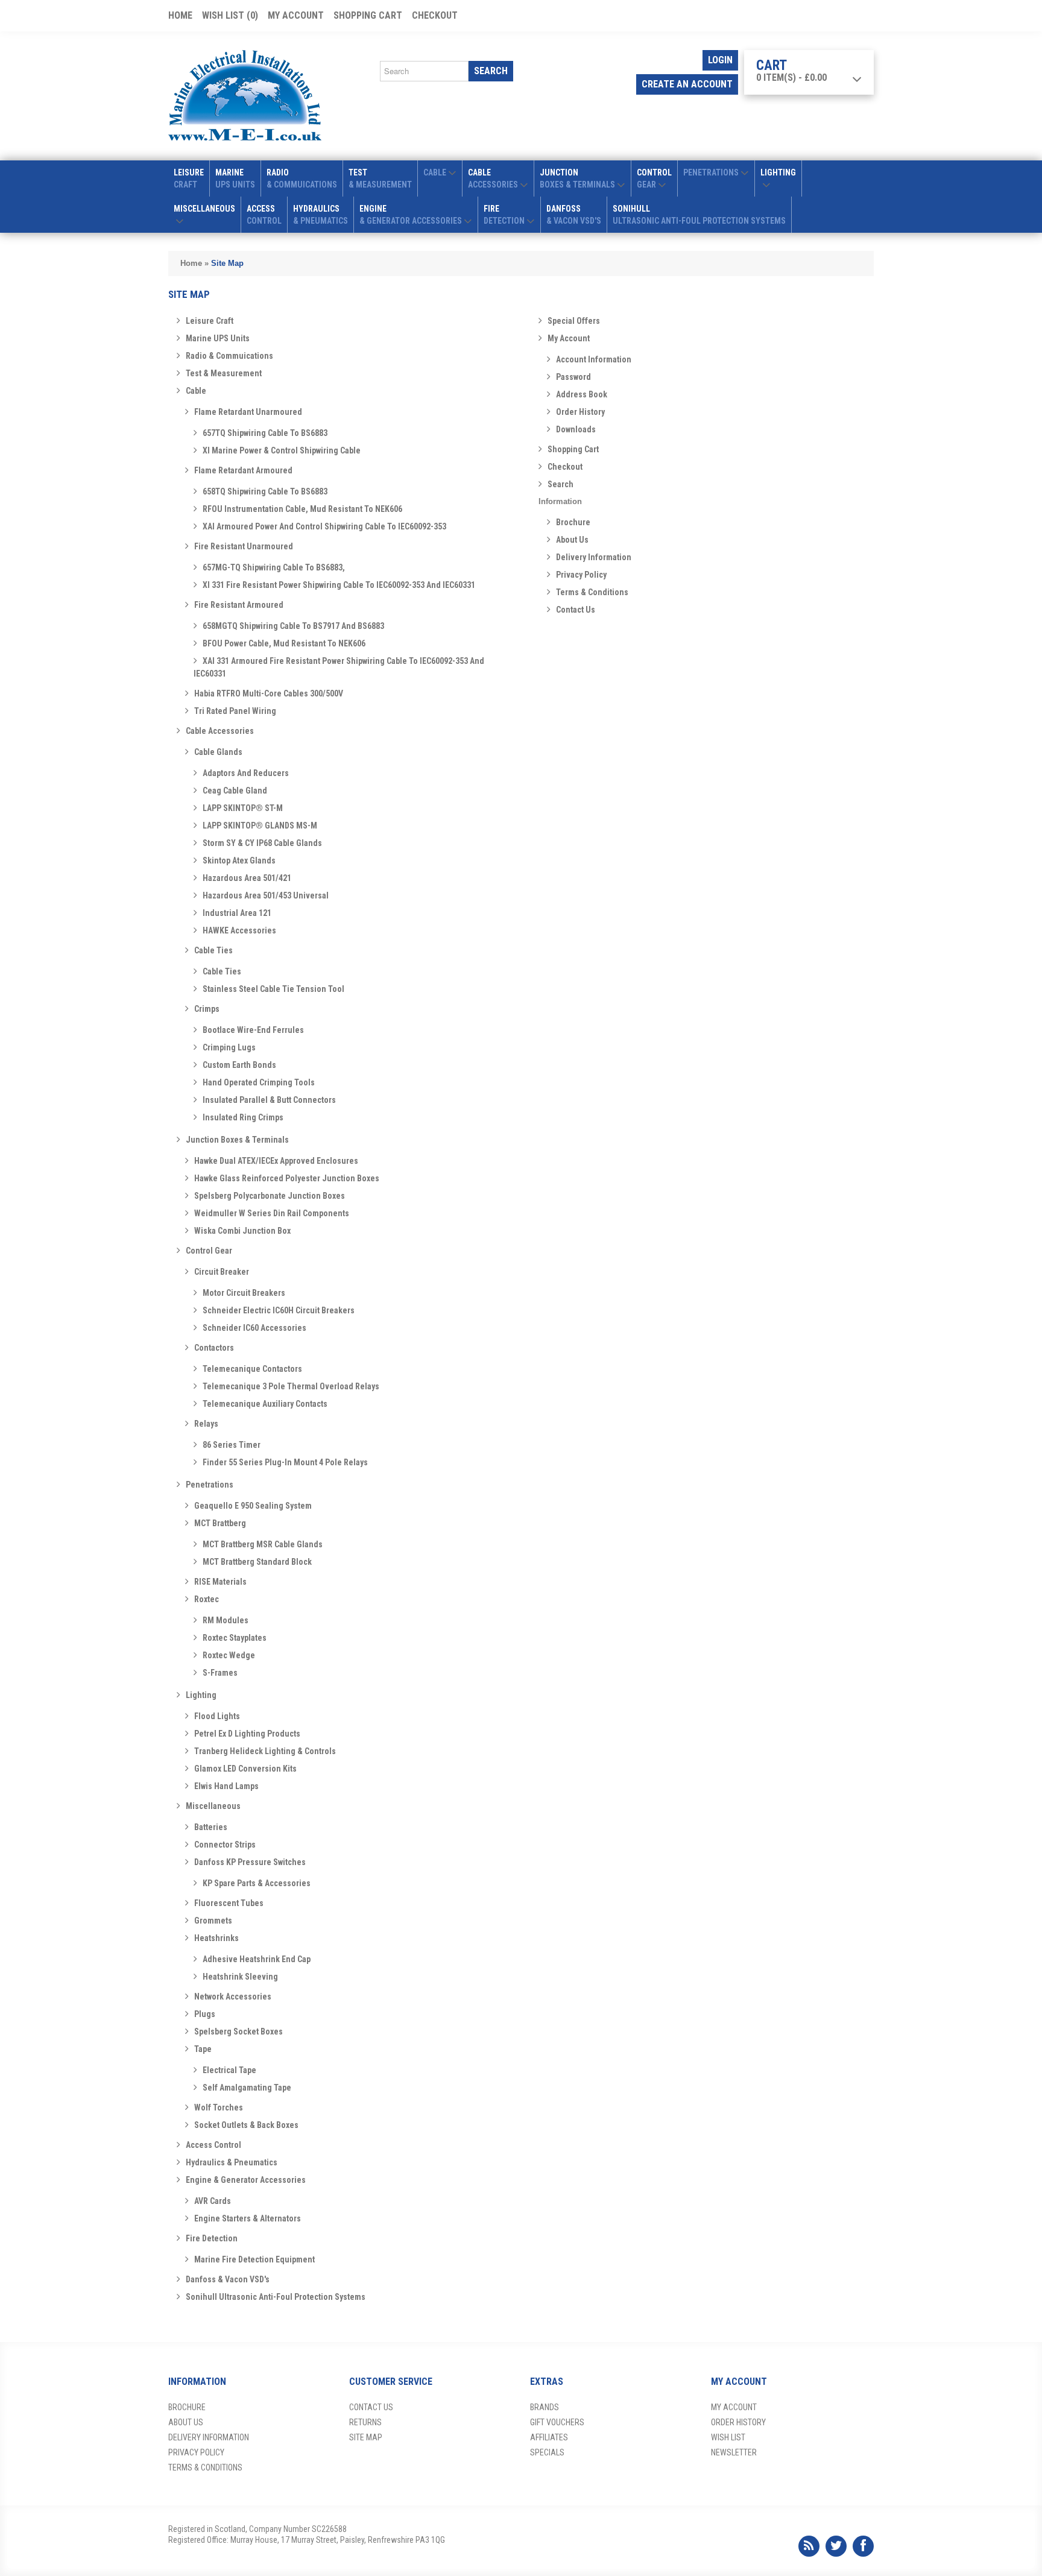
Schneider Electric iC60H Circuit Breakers (279, 1310)
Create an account (687, 84)
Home (180, 15)
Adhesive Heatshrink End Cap (257, 1959)
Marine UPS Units (218, 338)
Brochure (573, 522)
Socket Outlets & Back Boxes (246, 2125)
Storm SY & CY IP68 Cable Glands (262, 843)
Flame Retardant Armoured (243, 470)
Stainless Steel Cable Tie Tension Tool (273, 989)
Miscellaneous (213, 1806)
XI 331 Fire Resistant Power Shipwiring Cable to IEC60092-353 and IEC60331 (339, 585)
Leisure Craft (210, 321)
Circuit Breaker (222, 1272)
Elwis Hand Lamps (226, 1786)
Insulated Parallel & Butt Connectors (269, 1100)
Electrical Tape (229, 2070)
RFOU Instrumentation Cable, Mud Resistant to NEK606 (302, 509)
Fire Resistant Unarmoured (244, 546)
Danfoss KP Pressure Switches (250, 1862)
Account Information (594, 359)
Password (573, 377)
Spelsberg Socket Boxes (238, 2031)
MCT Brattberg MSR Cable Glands (263, 1544)
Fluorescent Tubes (229, 1903)
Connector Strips (225, 1845)
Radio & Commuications (229, 356)
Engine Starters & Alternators (248, 2218)
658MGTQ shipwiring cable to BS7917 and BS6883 (293, 626)
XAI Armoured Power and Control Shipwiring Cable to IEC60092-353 (324, 526)
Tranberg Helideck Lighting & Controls (265, 1751)
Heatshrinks (216, 1938)
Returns (365, 2422)
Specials (547, 2452)
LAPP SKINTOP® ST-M (243, 808)
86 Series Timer (232, 1445)
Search (560, 484)
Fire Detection (212, 2238)
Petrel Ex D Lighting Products (247, 1734)
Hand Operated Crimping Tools (259, 1082)
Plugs (205, 2014)
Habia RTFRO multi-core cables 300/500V (269, 693)
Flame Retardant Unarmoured (248, 412)
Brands (545, 2407)
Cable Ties (213, 950)
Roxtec (207, 1599)
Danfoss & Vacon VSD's (228, 2279)
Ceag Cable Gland (235, 791)
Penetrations (210, 1485)
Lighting (201, 1695)
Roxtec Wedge (229, 1655)
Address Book (582, 394)
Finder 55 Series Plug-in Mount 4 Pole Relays (285, 1462)
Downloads (576, 429)
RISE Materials (220, 1582)
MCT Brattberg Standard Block (257, 1562)
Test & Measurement (224, 373)
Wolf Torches (219, 2107)
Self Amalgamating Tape (247, 2088)
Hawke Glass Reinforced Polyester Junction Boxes (287, 1178)
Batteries (211, 1827)
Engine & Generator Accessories (246, 2180)
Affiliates (549, 2437)
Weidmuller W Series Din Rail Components (272, 1213)
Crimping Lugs (229, 1047)
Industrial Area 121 (237, 913)
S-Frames (220, 1673)
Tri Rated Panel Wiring (235, 711)
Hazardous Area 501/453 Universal (266, 895)
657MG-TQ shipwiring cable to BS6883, (274, 567)
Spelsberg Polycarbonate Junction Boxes (270, 1196)
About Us (572, 540)
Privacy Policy (581, 575)
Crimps (207, 1009)
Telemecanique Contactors (252, 1369)
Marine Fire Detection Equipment (254, 2259)
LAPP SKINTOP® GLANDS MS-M (260, 826)
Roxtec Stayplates (235, 1638)
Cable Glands (218, 752)
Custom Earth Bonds (239, 1065)
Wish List (728, 2437)
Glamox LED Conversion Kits (245, 1769)
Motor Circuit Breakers (244, 1293)
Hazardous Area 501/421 (247, 878)
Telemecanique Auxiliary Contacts (265, 1404)
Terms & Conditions (592, 592)
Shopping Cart (368, 15)
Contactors (214, 1348)
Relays (206, 1424)
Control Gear (209, 1251)
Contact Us (576, 610)
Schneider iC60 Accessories (254, 1328)
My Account (296, 15)
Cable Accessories (220, 731)
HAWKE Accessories (239, 930)
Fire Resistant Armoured (239, 605)
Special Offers (574, 321)
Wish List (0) (230, 15)
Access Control (213, 2145)
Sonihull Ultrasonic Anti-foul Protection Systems (276, 2297)
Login (720, 60)
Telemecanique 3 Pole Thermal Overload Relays (291, 1386)
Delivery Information (594, 557)
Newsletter (734, 2452)
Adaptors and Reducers (246, 773)
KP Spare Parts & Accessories (257, 1883)
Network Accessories (233, 1997)
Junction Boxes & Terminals (237, 1140)
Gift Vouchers (557, 2422)
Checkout (435, 15)
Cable (196, 391)
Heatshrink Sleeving (240, 1977)
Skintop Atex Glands (239, 860)
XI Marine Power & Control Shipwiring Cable (282, 450)
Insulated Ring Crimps (243, 1117)
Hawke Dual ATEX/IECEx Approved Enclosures (276, 1161)
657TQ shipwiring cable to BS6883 (265, 433)
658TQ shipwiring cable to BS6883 (265, 491)
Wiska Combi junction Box (242, 1231)
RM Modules (226, 1620)
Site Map (227, 263)
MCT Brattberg (220, 1523)
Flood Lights (217, 1716)
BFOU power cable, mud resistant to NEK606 (284, 643)
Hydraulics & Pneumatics (232, 2162)
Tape (203, 2049)
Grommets (213, 1921)
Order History (580, 412)
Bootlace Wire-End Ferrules (253, 1030)
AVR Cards (213, 2201)
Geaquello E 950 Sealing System (253, 1506)
